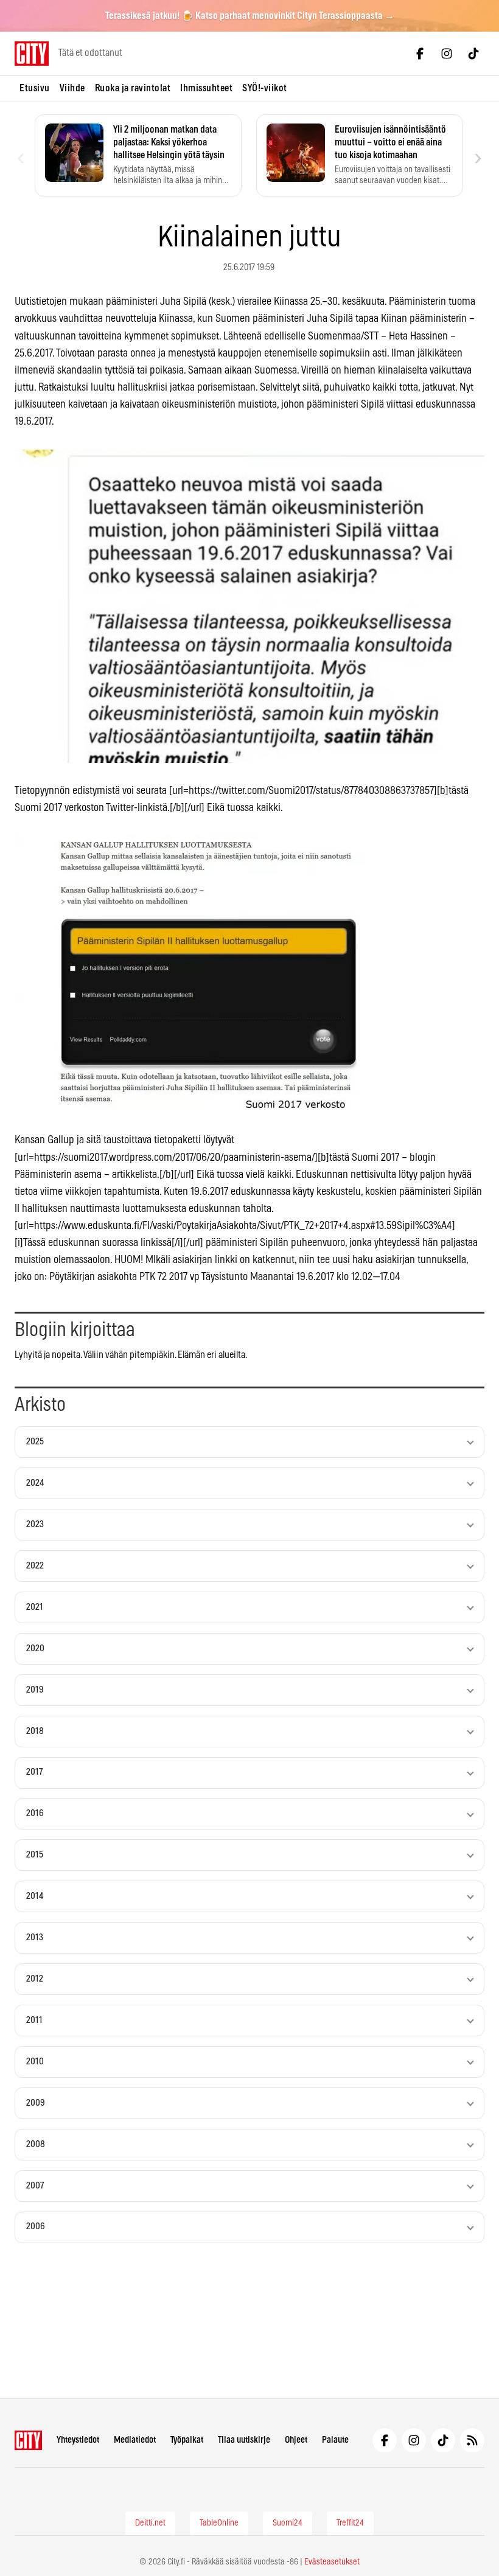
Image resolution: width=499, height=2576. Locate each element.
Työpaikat (187, 2440)
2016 (35, 1813)
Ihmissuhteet (206, 88)
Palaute (335, 2440)
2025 (35, 1442)
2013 (35, 1937)
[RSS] (472, 2440)
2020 (35, 1648)
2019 (35, 1690)
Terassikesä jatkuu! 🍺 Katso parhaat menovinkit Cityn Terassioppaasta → (250, 16)
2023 (35, 1524)
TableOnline (219, 2523)
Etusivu (35, 88)
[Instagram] (447, 54)
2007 (35, 2186)
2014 (35, 1896)
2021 (35, 1607)
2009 (36, 2103)
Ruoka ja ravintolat (133, 88)
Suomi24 (288, 2523)
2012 (35, 1979)
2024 (35, 1483)
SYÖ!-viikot (265, 88)
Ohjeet (296, 2440)
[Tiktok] (473, 54)
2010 (35, 2062)
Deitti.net (150, 2523)
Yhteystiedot (78, 2440)
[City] (28, 2440)
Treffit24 (350, 2523)
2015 (35, 1855)
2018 (35, 1731)
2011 (34, 2020)
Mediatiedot (135, 2440)
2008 (36, 2144)
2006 (36, 2226)
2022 (35, 1566)
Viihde (72, 88)
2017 (34, 1772)
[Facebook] (420, 54)
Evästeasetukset (332, 2562)
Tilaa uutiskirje (244, 2440)
